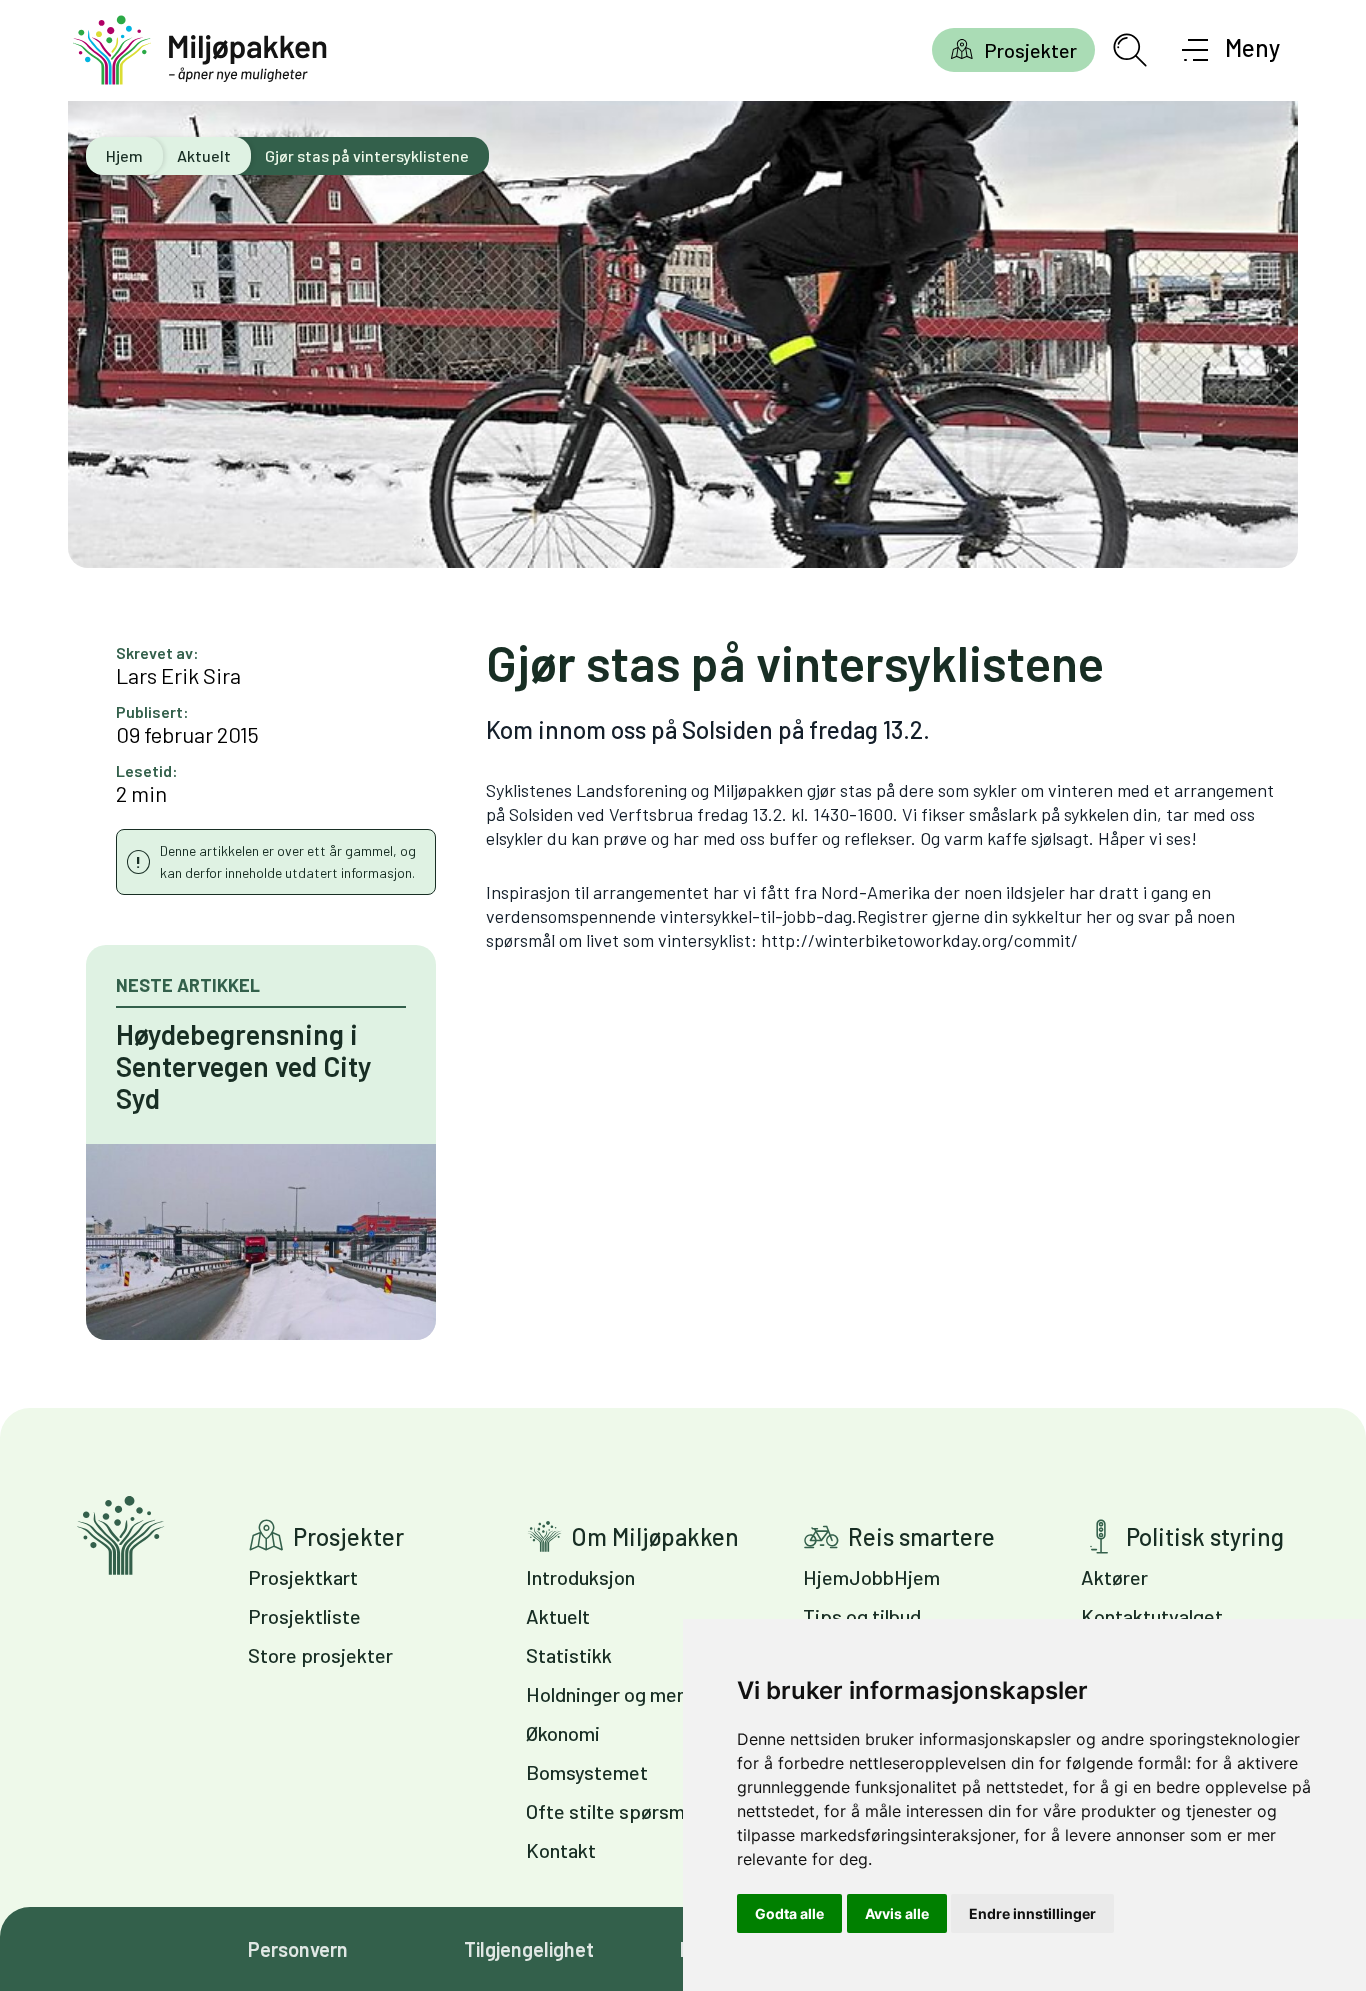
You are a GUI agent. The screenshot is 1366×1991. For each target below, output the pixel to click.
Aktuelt (204, 155)
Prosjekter (1030, 50)
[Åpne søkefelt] (1130, 50)
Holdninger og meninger (628, 1694)
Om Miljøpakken (655, 1536)
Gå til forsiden (120, 1535)
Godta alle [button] (789, 1913)
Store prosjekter (320, 1655)
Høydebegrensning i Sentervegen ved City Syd (244, 1066)
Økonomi (563, 1733)
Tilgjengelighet (529, 1949)
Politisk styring (1205, 1536)
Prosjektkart (303, 1577)
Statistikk (569, 1655)
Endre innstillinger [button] (1032, 1913)
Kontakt (561, 1850)
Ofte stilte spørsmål (612, 1811)
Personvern (298, 1949)
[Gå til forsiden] (200, 50)
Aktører (1114, 1577)
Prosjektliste (304, 1616)
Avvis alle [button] (897, 1913)
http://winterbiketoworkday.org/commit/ (919, 940)
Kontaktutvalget (1152, 1616)
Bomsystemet (587, 1772)
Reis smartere (921, 1536)
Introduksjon (580, 1577)
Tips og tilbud (862, 1616)
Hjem (124, 155)
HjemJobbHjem (871, 1577)
